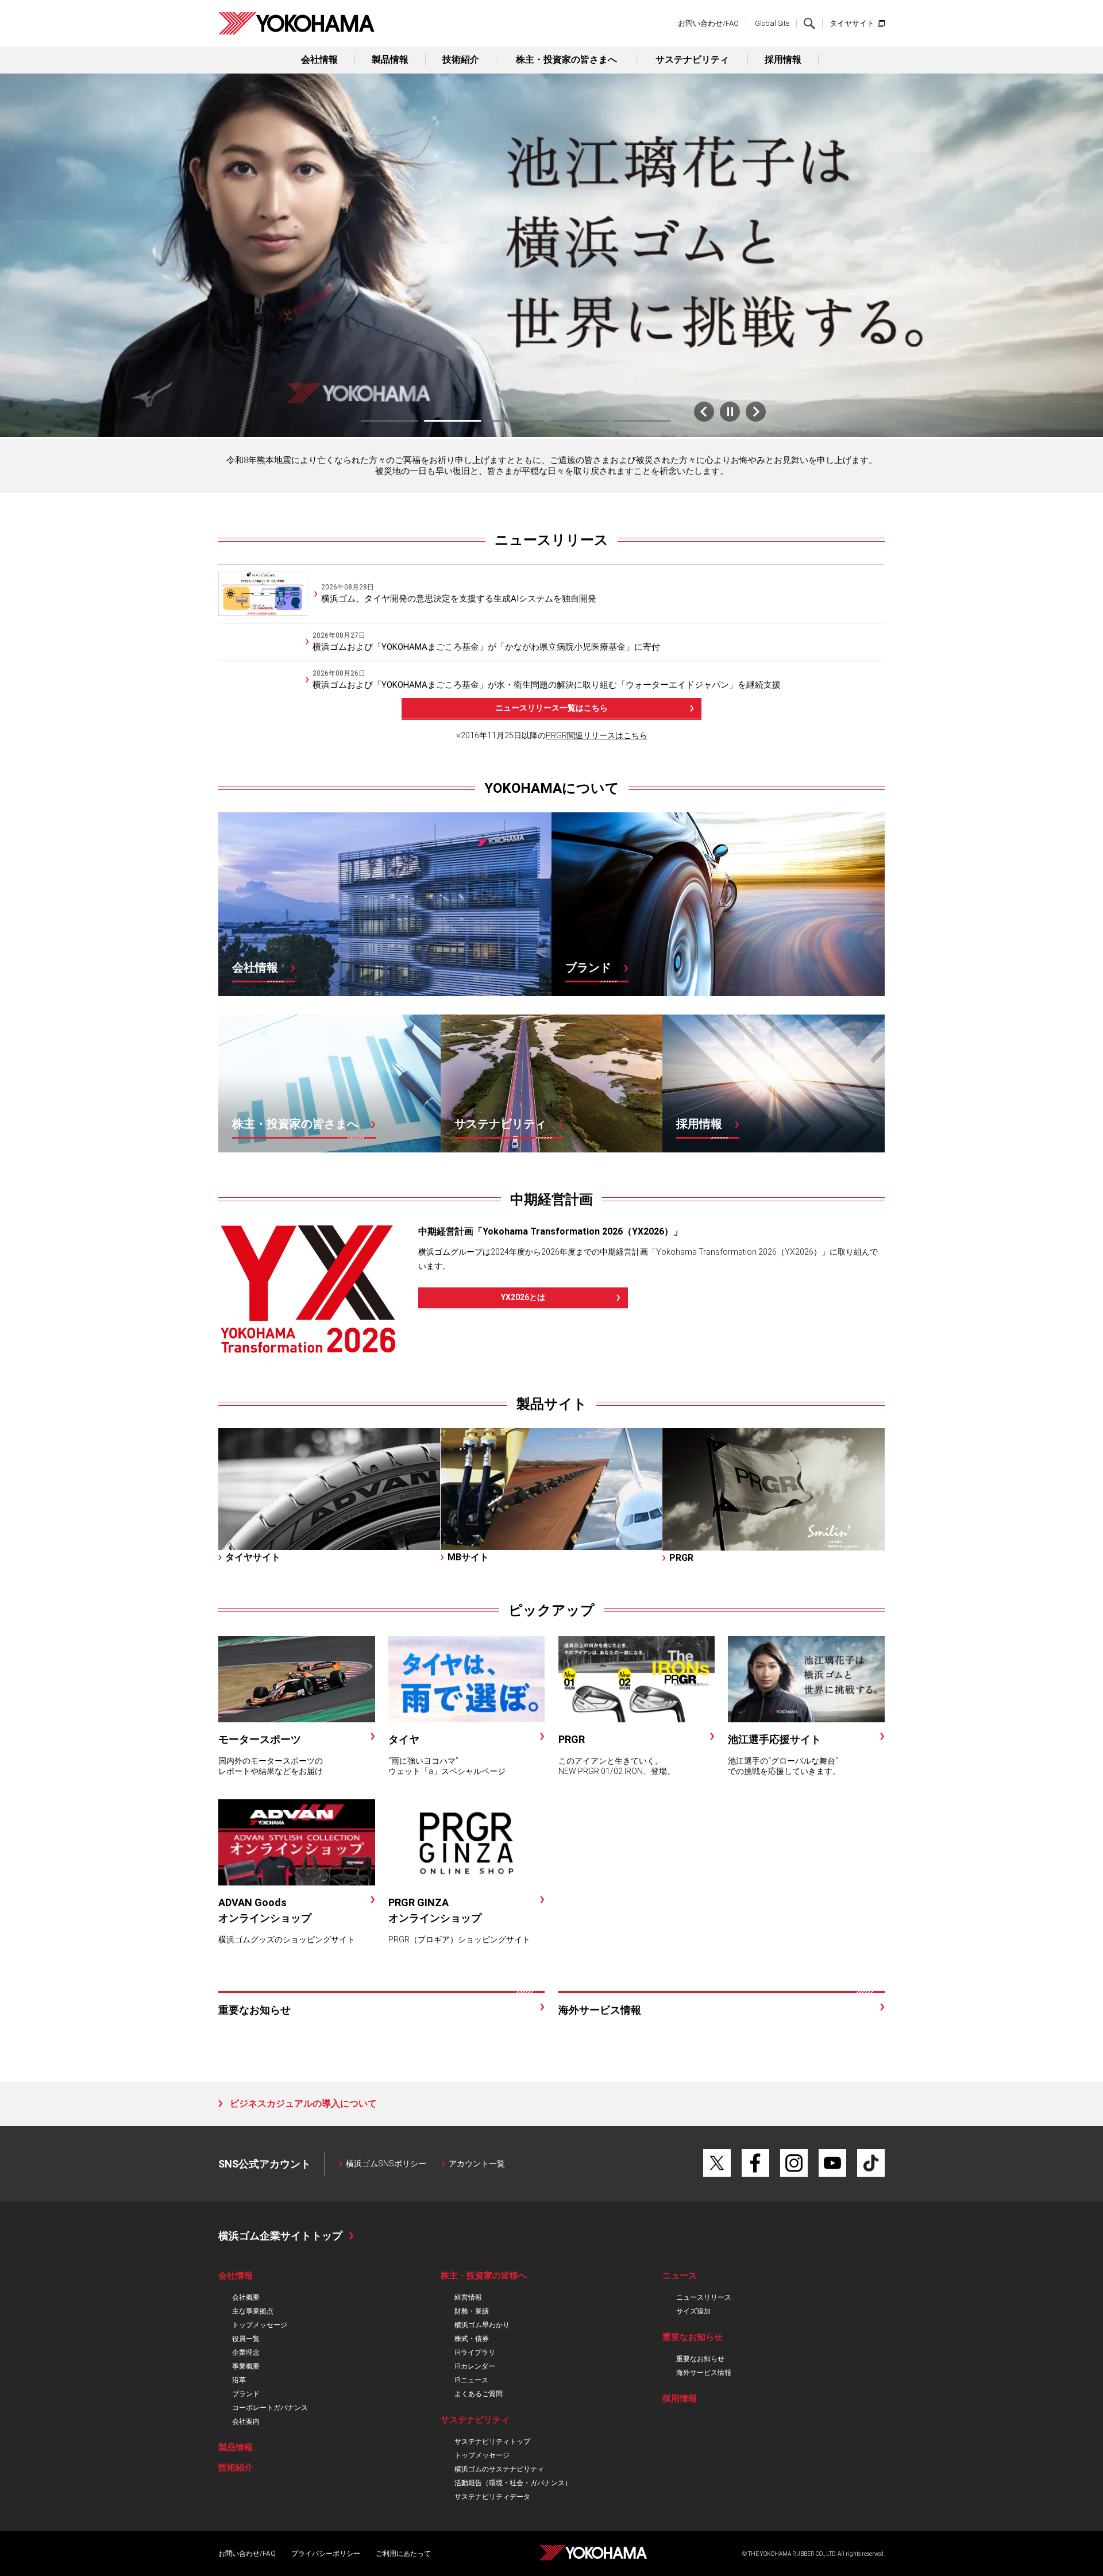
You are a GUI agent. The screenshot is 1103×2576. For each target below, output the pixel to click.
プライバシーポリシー (326, 2554)
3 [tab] (516, 421)
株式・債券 (472, 2339)
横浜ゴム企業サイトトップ (280, 2236)
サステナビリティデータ (492, 2497)
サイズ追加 (693, 2311)
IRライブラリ (475, 2353)
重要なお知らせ (700, 2359)
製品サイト (552, 1404)
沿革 (239, 2380)
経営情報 (468, 2297)
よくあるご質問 (479, 2394)
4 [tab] (579, 421)
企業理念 (246, 2353)
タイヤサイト (852, 23)
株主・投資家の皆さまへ (566, 59)
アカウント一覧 (477, 2164)
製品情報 (390, 59)
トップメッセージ (260, 2325)
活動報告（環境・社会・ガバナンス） (513, 2483)
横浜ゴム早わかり (482, 2325)
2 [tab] (453, 421)
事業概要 (246, 2366)
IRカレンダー (475, 2366)
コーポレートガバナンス (270, 2408)
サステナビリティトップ (492, 2442)
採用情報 (783, 59)
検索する (809, 24)
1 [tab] (389, 421)
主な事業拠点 (253, 2311)
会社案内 (246, 2421)
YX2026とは (523, 1297)
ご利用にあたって (403, 2554)
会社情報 (319, 59)
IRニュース (471, 2380)
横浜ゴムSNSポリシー (386, 2164)
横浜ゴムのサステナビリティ (499, 2469)
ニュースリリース (551, 540)
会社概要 (246, 2297)
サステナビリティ (692, 59)
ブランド (246, 2394)
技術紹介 (461, 59)
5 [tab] (642, 421)
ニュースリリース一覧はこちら (551, 708)
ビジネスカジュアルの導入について (303, 2103)
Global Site (772, 23)
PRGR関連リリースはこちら (597, 735)
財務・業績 (472, 2311)
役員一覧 (246, 2339)
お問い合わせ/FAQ (708, 23)
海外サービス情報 (704, 2373)
